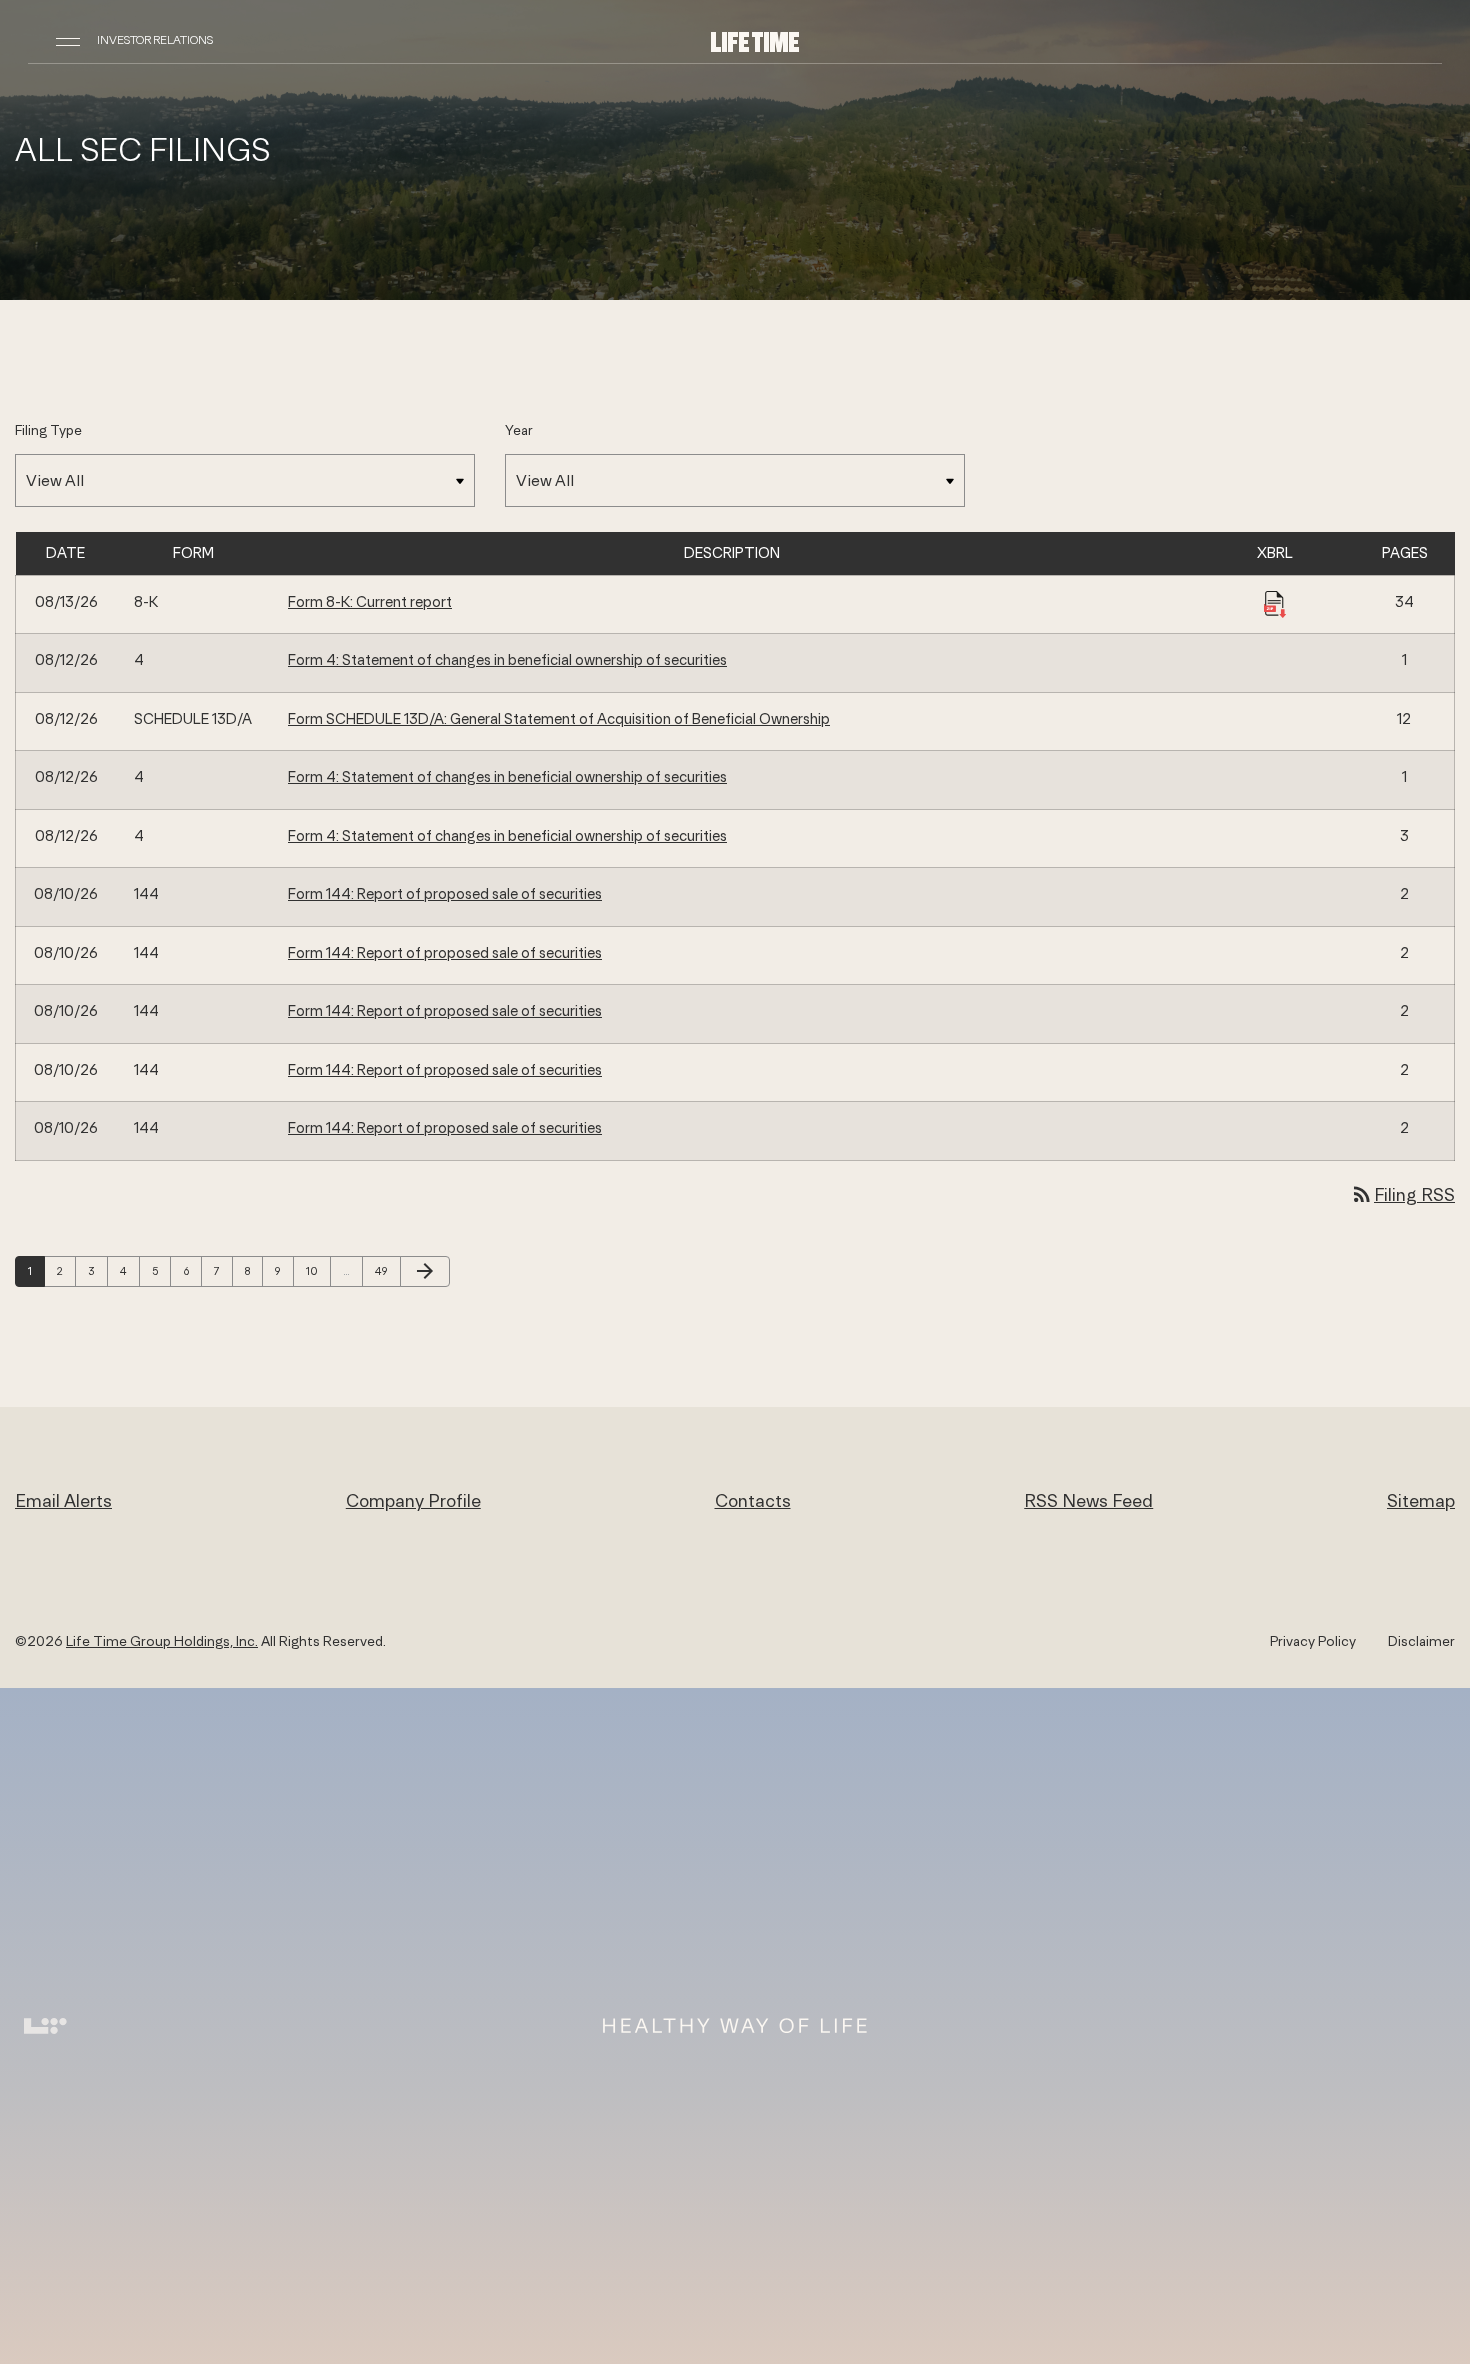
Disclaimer (1421, 1641)
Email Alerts (63, 1500)
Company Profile (413, 1500)
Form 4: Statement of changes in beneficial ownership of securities (507, 659)
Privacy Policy (1313, 1641)
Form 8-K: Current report (370, 601)
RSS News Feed (1088, 1500)
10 (317, 1270)
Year (519, 430)
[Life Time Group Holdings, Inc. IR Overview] (755, 40)
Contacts (753, 1500)
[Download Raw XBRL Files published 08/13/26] (1275, 603)
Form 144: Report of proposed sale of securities (445, 893)
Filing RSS (1402, 1194)
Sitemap (1421, 1500)
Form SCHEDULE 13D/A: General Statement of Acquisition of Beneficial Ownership (559, 718)
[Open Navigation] (68, 40)
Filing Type (48, 430)
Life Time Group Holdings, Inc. (162, 1641)
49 (386, 1270)
